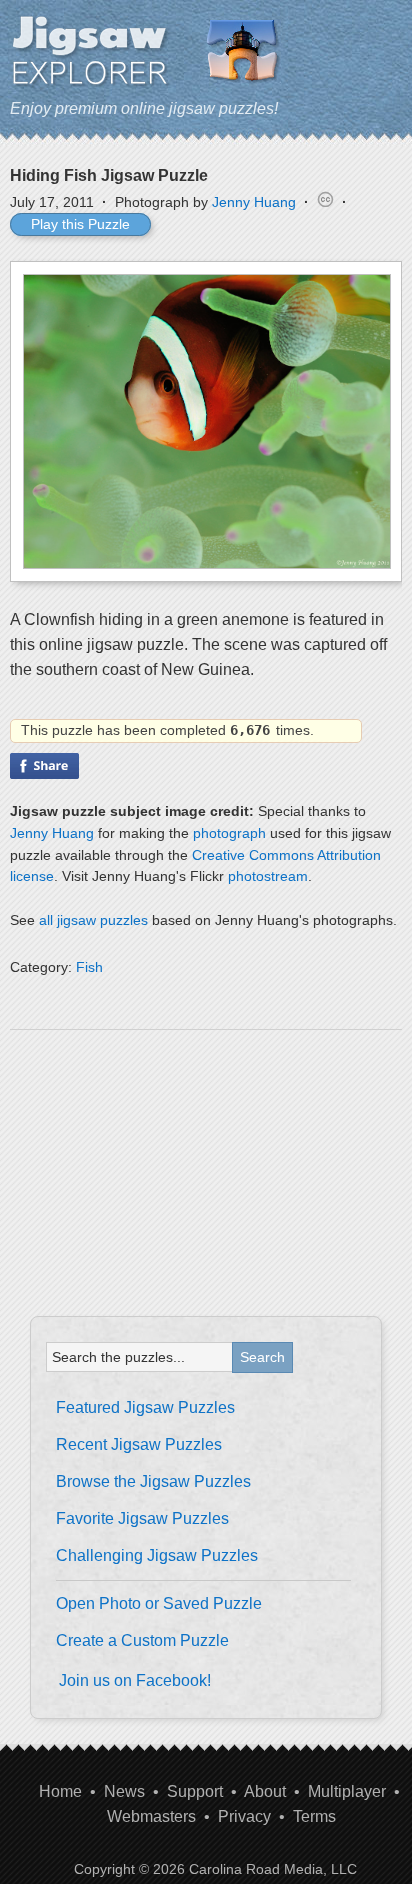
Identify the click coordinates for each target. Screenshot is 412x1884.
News (124, 1791)
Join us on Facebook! (135, 1680)
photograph (229, 833)
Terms (314, 1816)
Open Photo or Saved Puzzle (159, 1603)
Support (195, 1791)
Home (60, 1791)
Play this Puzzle (80, 224)
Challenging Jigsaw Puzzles (157, 1555)
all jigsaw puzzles (93, 920)
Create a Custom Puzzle (142, 1640)
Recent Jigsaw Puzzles (139, 1444)
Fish (89, 967)
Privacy (244, 1816)
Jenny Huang (254, 202)
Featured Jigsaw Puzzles (145, 1407)
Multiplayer (347, 1791)
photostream (268, 876)
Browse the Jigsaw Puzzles (153, 1481)
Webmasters (151, 1816)
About (265, 1791)
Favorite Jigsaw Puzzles (142, 1518)
